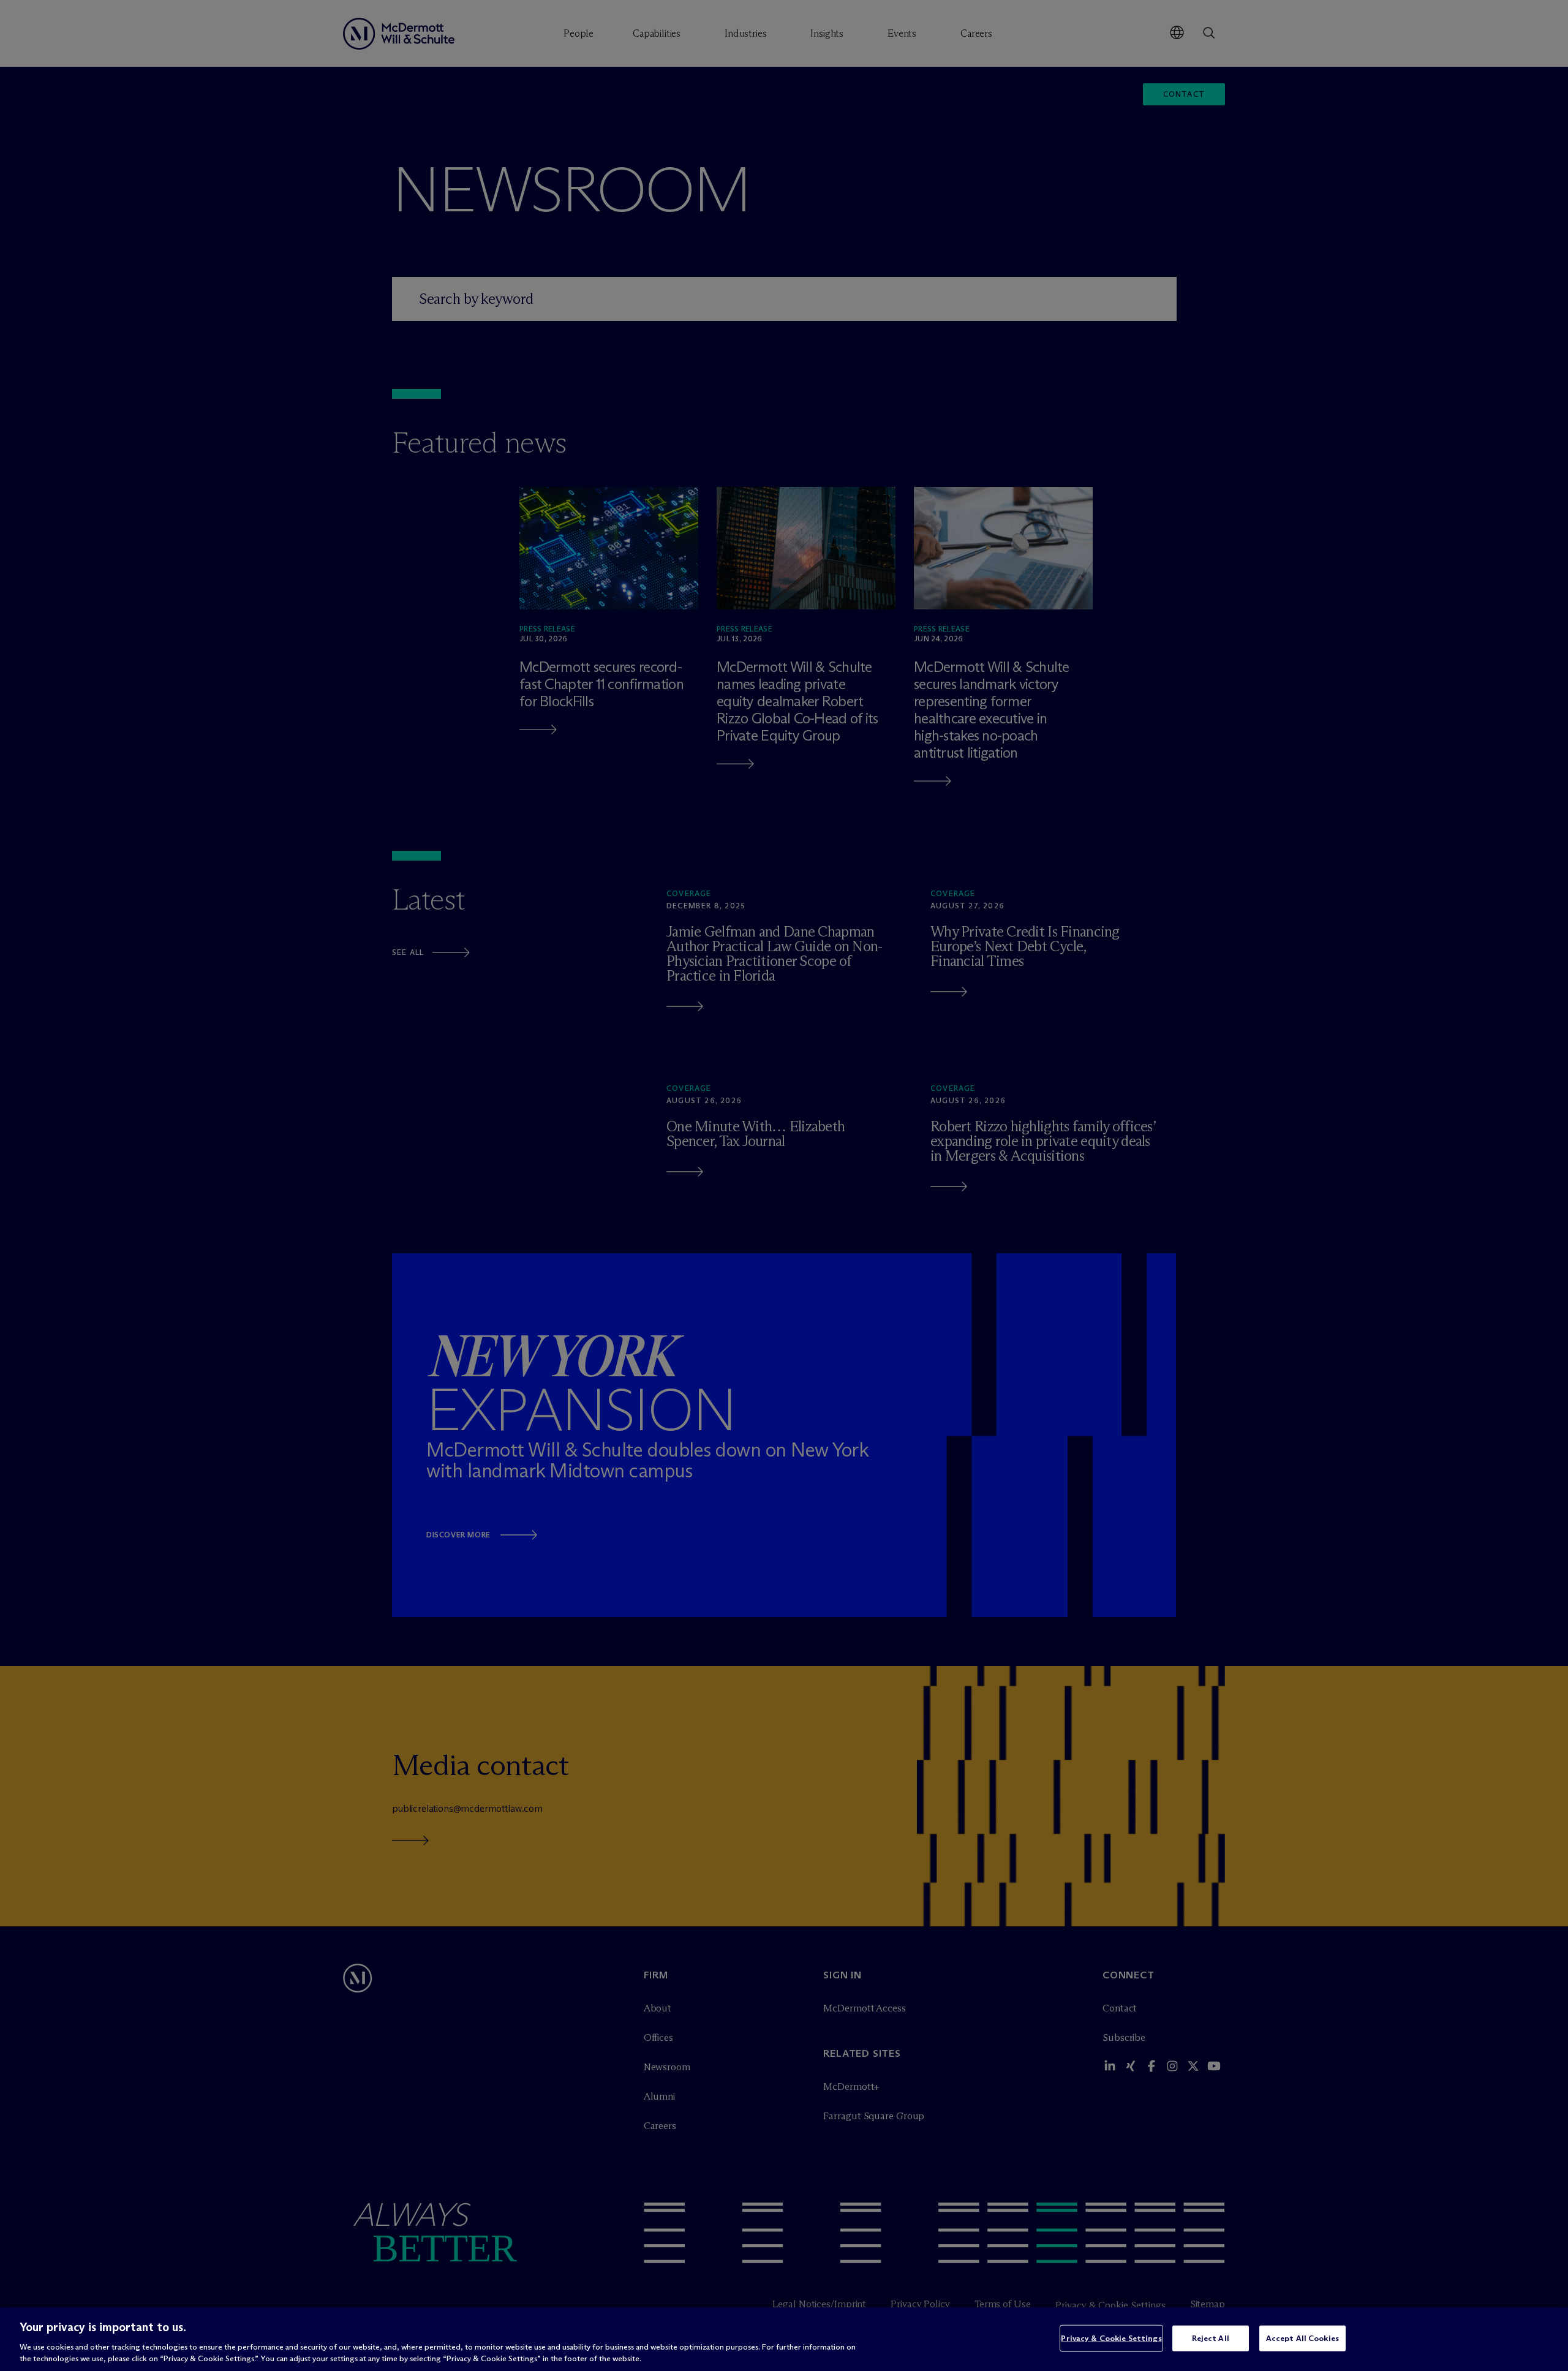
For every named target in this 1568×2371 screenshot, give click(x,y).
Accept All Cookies (1302, 2338)
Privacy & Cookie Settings (1111, 2338)
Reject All (1211, 2338)
